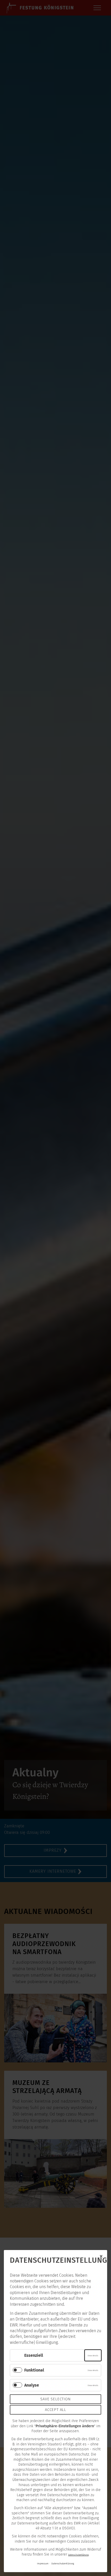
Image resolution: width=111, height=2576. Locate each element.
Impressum (43, 2563)
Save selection (55, 2399)
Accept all (55, 2410)
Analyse (32, 2385)
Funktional (34, 2370)
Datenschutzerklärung (78, 2555)
